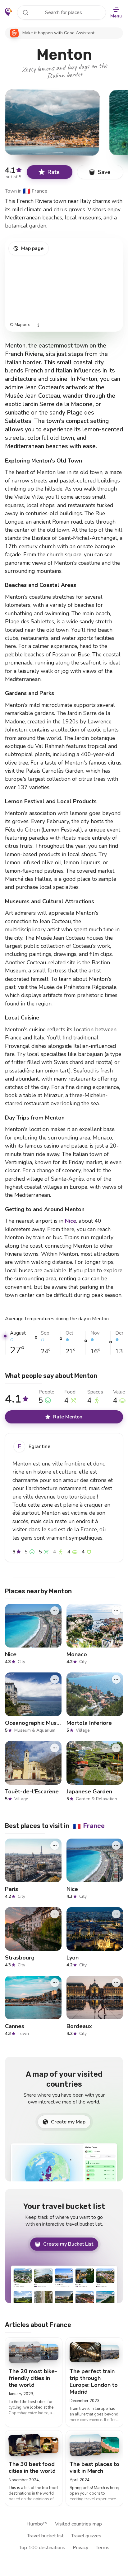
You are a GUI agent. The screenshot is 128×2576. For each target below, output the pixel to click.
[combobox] (62, 12)
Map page (32, 248)
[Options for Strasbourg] (55, 1914)
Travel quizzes (86, 2536)
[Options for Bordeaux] (116, 1983)
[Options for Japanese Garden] (116, 1748)
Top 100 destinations (42, 2548)
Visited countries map (78, 2524)
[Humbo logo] (9, 12)
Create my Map (68, 2122)
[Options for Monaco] (116, 1611)
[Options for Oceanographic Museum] (55, 1679)
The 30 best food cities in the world (32, 2468)
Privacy (80, 2548)
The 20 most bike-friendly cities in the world (33, 2378)
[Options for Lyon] (116, 1914)
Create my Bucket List (68, 2244)
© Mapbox (20, 325)
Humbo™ (37, 2524)
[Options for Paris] (55, 1845)
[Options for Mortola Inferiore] (116, 1679)
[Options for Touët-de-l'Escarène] (55, 1748)
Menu (116, 16)
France (35, 191)
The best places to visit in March (94, 2468)
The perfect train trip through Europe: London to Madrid (94, 2382)
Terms (103, 2548)
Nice (71, 1221)
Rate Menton (68, 1417)
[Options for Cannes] (55, 1983)
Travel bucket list (45, 2536)
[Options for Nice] (55, 1611)
